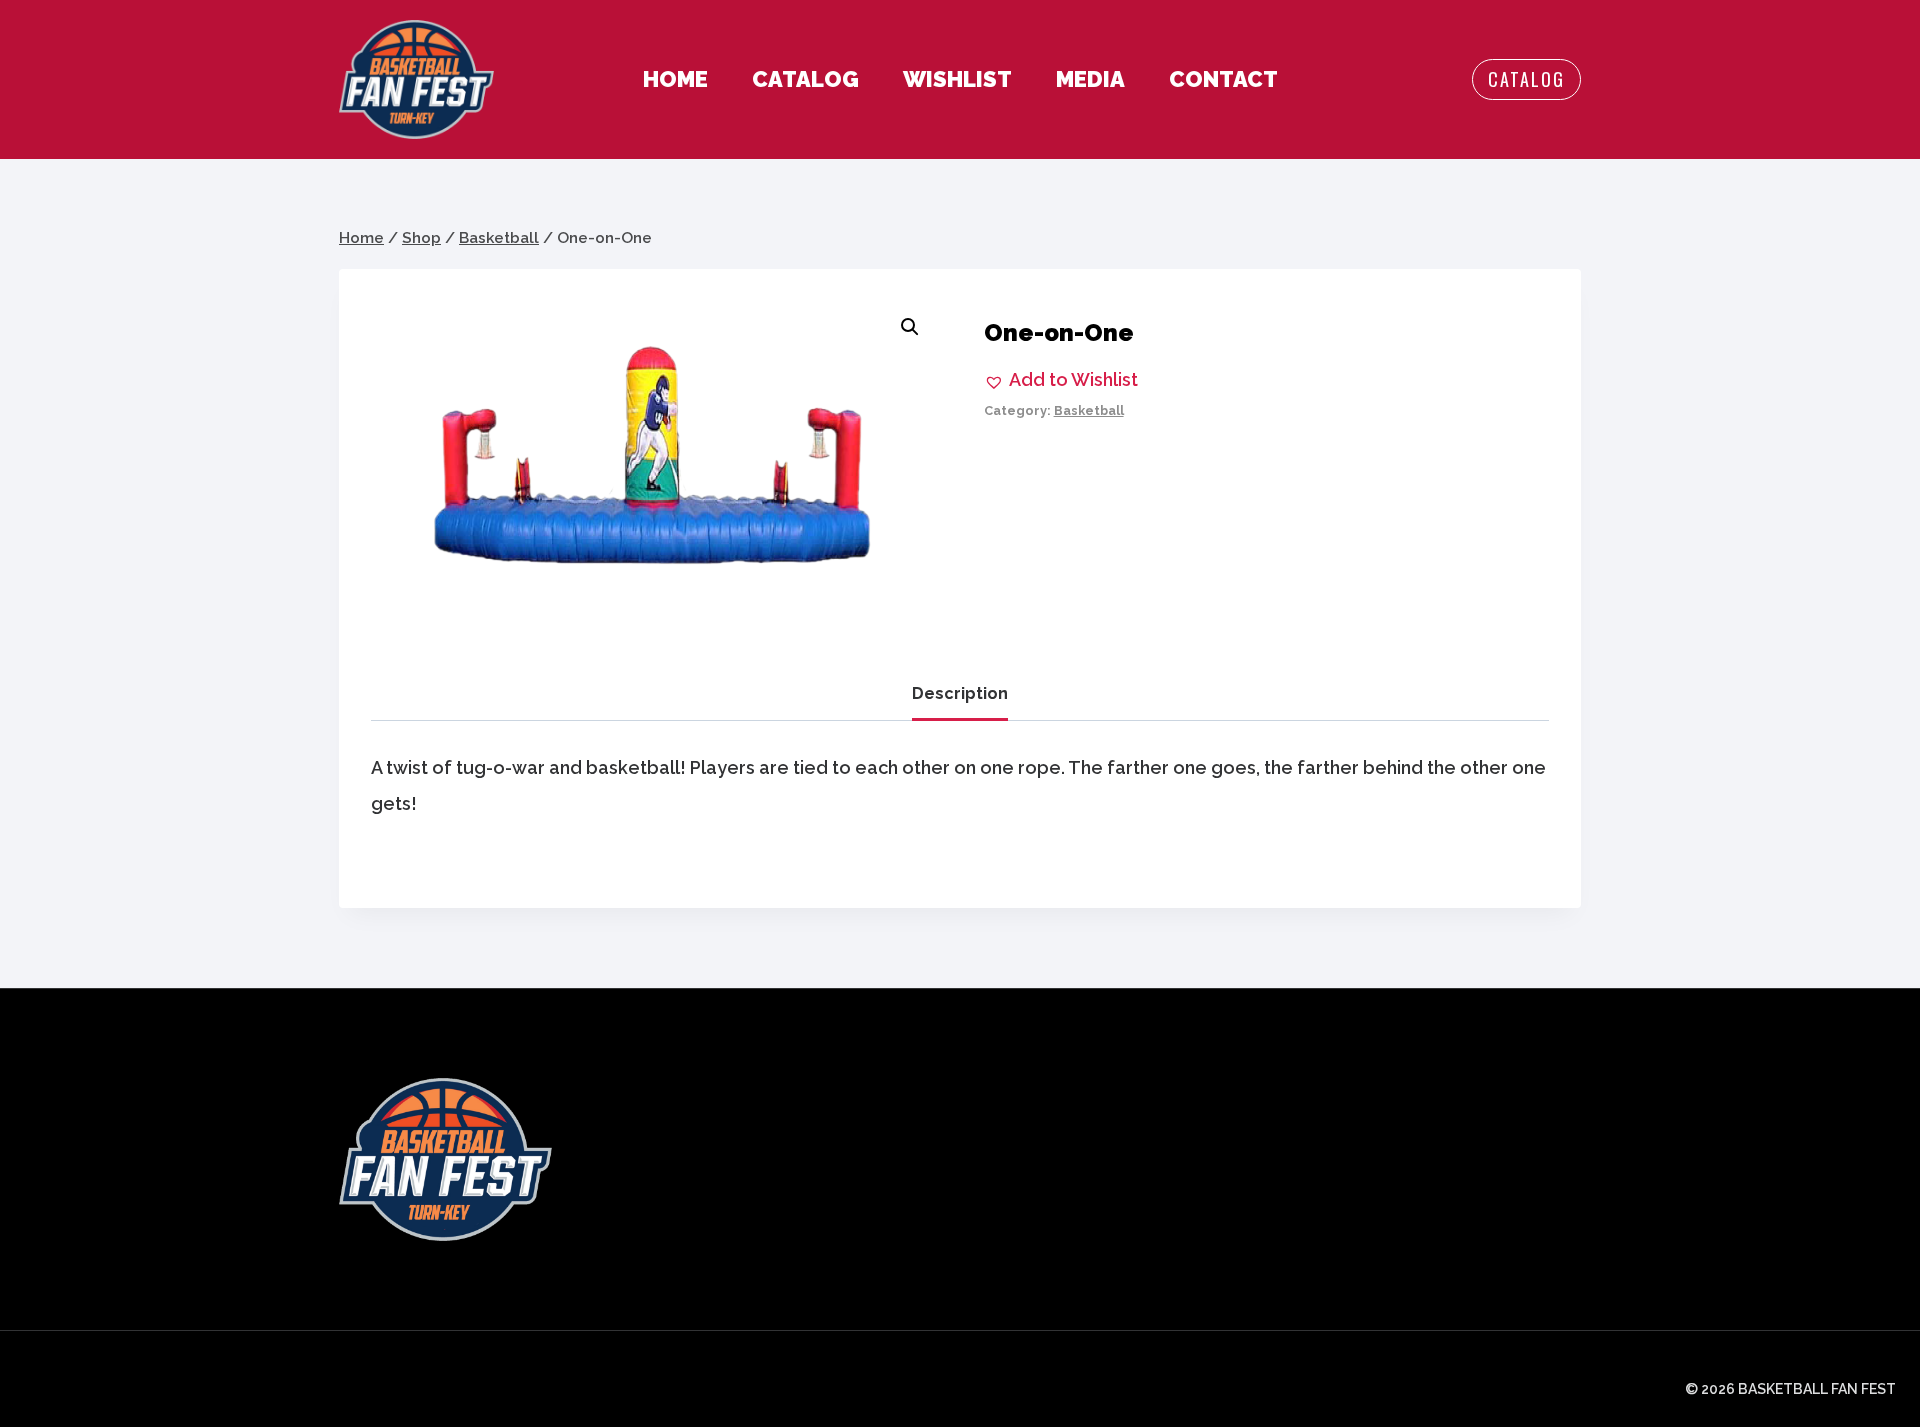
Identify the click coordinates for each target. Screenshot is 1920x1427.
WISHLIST (957, 79)
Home (675, 79)
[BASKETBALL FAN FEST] (416, 79)
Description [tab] (960, 693)
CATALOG (805, 79)
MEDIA (1090, 79)
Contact (1223, 79)
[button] (910, 327)
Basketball (1089, 410)
